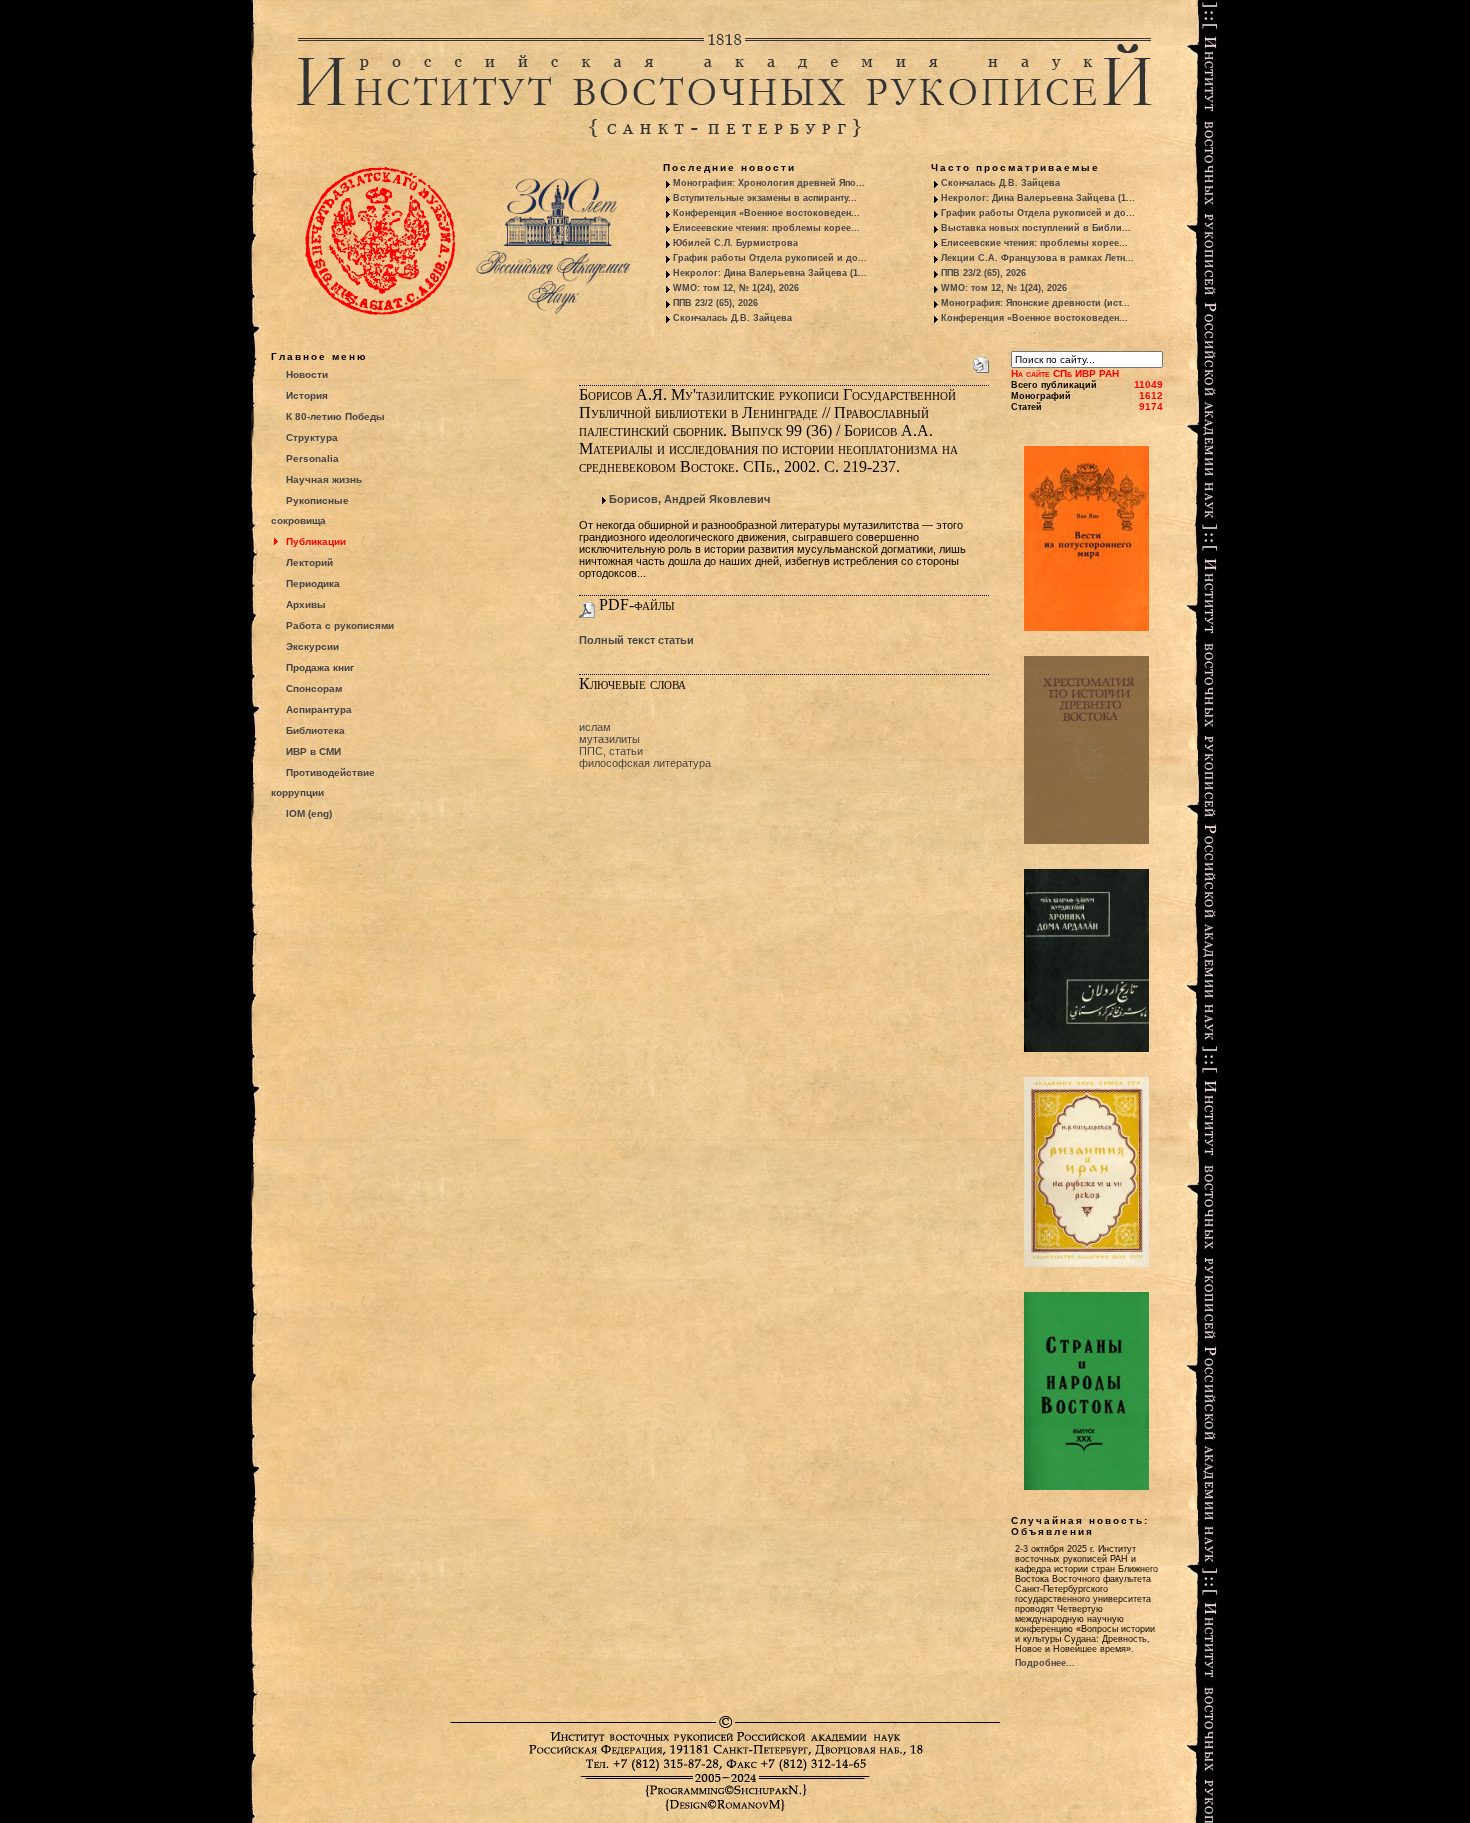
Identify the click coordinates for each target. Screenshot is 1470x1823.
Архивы (306, 604)
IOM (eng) (309, 813)
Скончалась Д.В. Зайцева (732, 318)
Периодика (313, 583)
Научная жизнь (324, 479)
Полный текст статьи (636, 640)
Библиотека (315, 730)
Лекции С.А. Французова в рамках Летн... (1037, 258)
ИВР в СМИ (313, 751)
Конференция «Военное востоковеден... (766, 213)
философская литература (645, 763)
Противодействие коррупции (323, 782)
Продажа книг (320, 667)
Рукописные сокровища (310, 510)
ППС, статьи (611, 751)
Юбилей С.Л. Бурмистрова (735, 243)
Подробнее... (1045, 1663)
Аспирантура (319, 709)
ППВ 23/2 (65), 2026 (715, 303)
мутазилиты (609, 739)
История (307, 395)
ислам (595, 727)
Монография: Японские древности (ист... (1035, 303)
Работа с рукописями (340, 625)
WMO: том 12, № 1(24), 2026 (736, 288)
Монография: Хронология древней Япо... (769, 183)
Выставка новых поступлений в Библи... (1036, 228)
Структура (312, 437)
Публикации (316, 541)
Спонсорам (314, 688)
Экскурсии (312, 646)
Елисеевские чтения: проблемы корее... (766, 228)
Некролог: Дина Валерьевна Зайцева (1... (770, 273)
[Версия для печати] (981, 361)
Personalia (312, 458)
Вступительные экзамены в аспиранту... (765, 198)
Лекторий (309, 562)
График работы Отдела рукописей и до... (770, 258)
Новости (307, 374)
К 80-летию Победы (335, 416)
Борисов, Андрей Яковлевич (689, 499)
